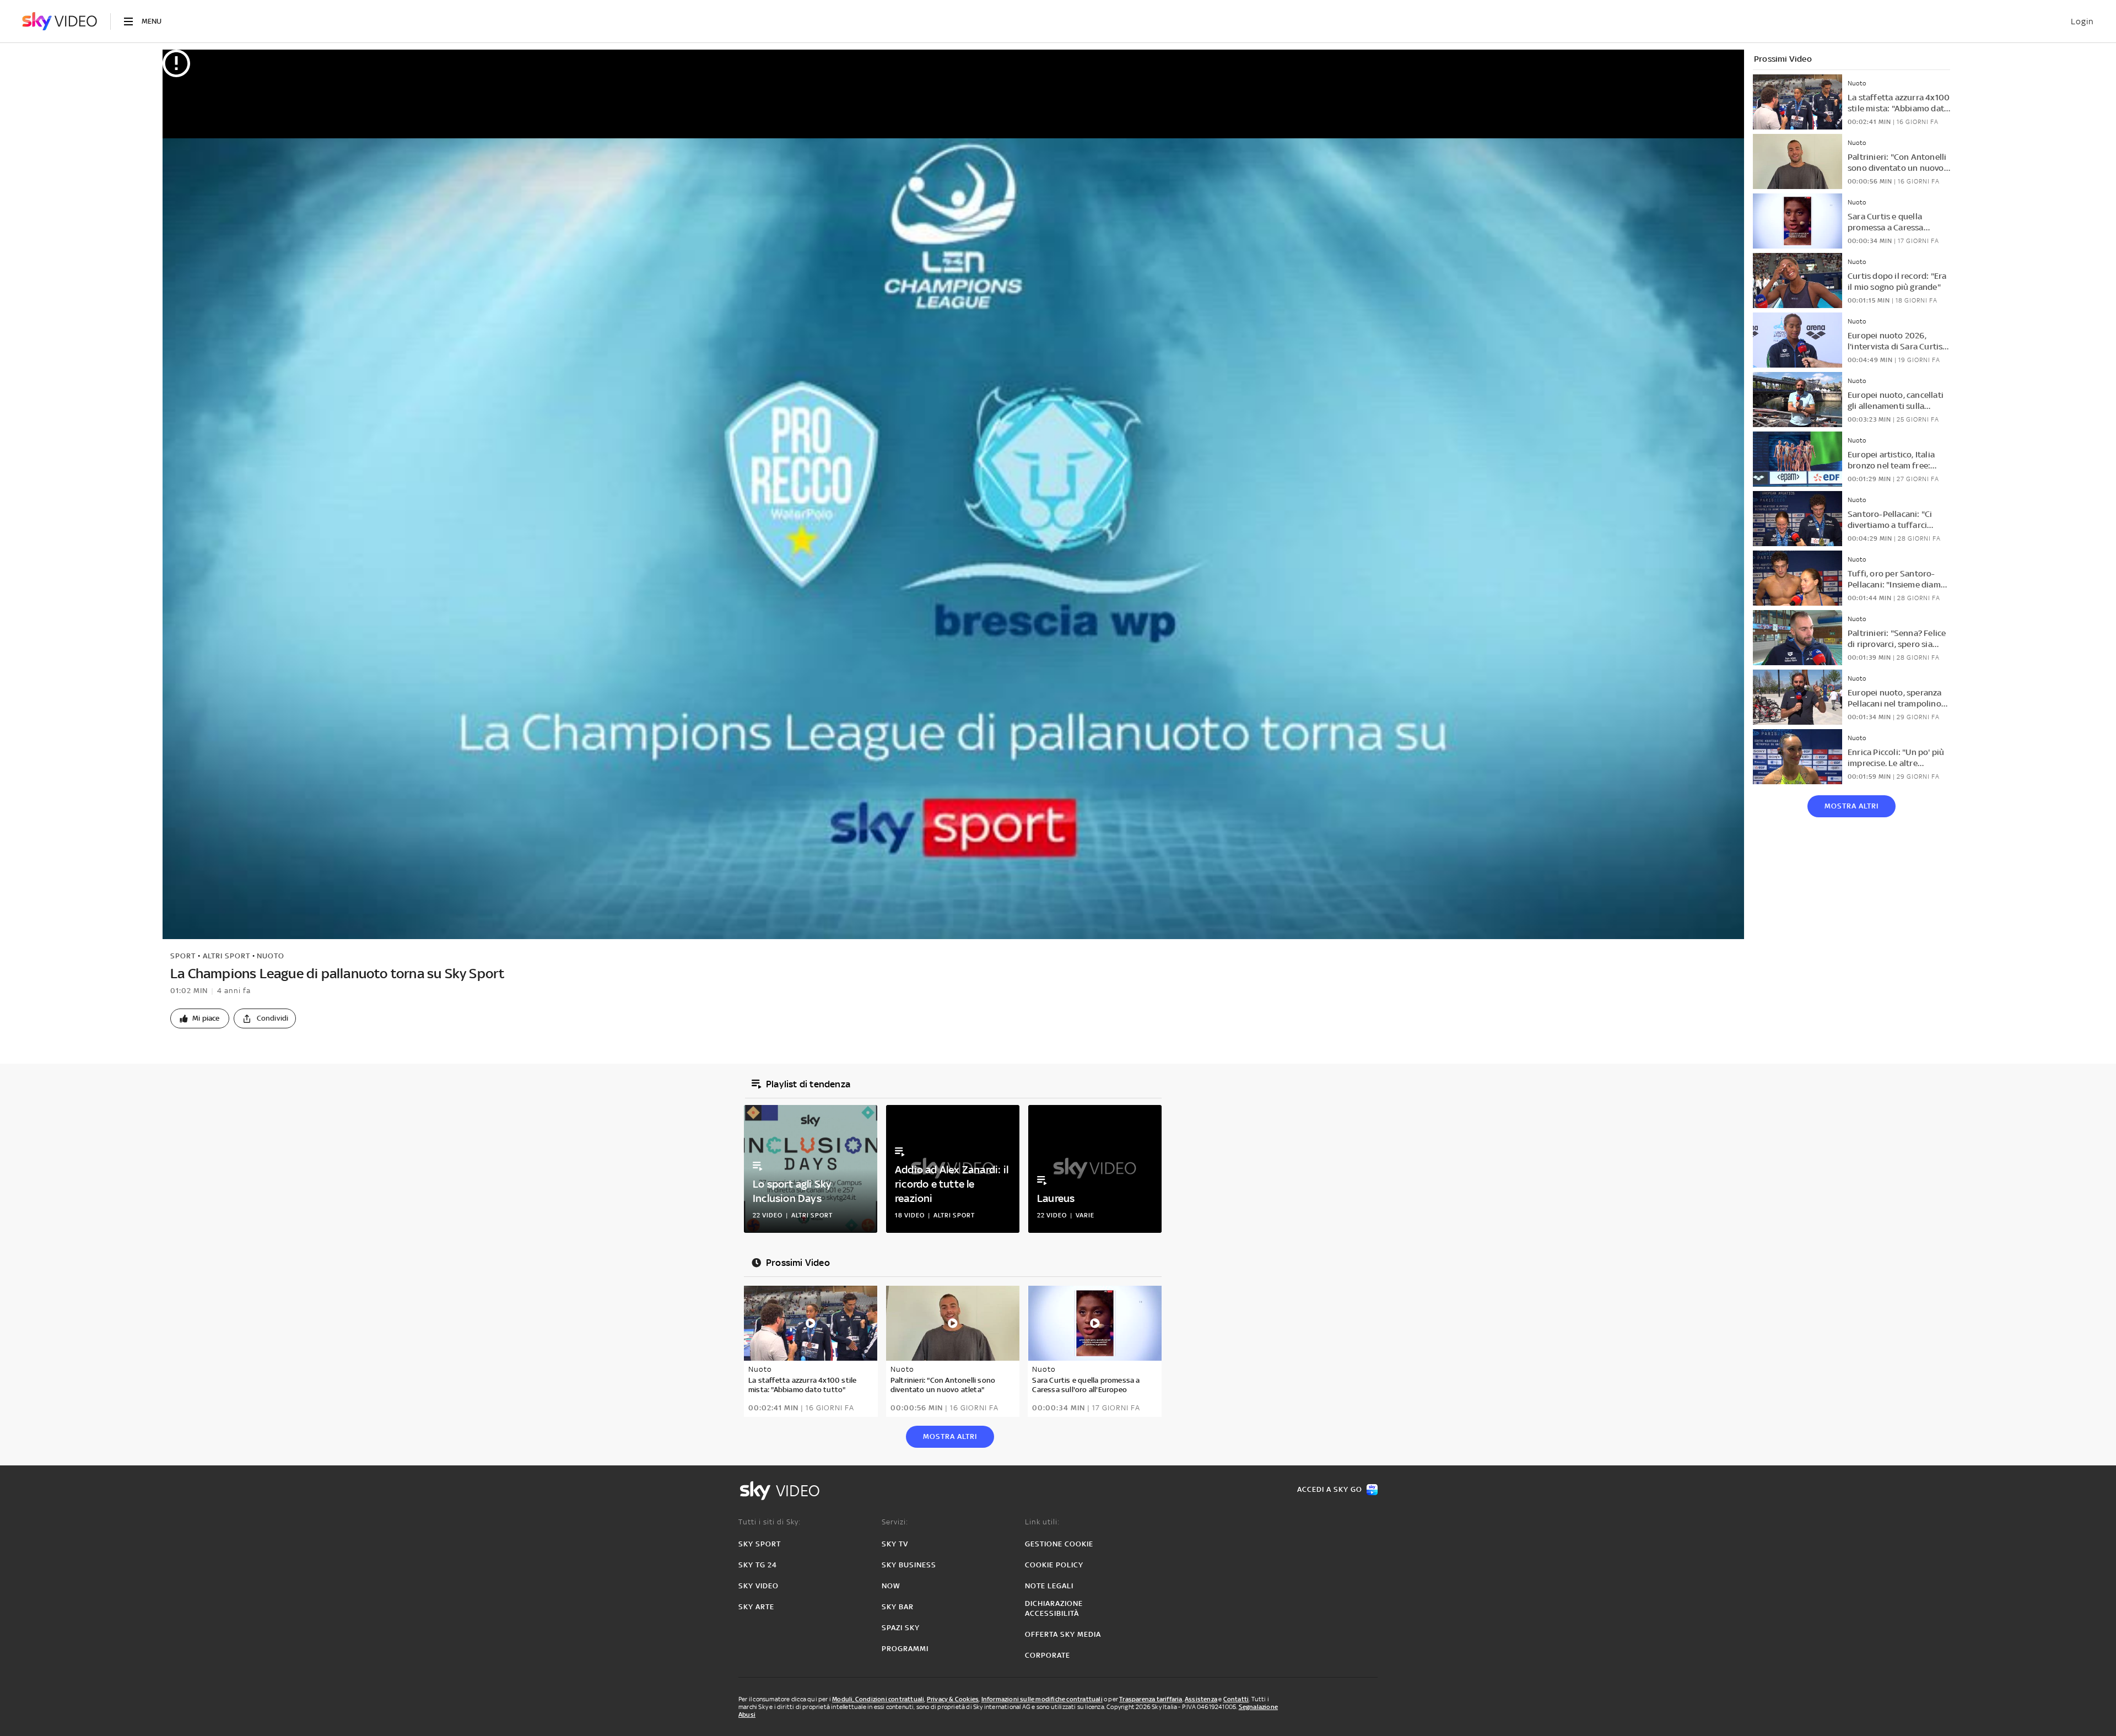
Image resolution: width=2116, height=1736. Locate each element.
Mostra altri (1851, 806)
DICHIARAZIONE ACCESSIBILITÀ (1054, 1608)
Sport (183, 956)
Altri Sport (226, 956)
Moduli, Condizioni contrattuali (878, 1699)
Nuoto (271, 956)
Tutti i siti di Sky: (770, 1522)
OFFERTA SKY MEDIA (1063, 1634)
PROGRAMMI (905, 1649)
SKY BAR (898, 1607)
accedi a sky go (1330, 1489)
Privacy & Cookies (953, 1699)
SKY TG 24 (758, 1565)
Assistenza (1201, 1699)
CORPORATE (1048, 1655)
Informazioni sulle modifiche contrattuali (1042, 1699)
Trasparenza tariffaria (1151, 1699)
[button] (200, 1018)
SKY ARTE (756, 1607)
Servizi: (895, 1522)
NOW (891, 1586)
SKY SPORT (760, 1544)
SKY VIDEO (759, 1586)
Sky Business (909, 1565)
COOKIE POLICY (1054, 1565)
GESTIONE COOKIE (1059, 1544)
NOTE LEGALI (1049, 1586)
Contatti (1236, 1699)
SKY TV (895, 1544)
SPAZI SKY (901, 1628)
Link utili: (1042, 1522)
